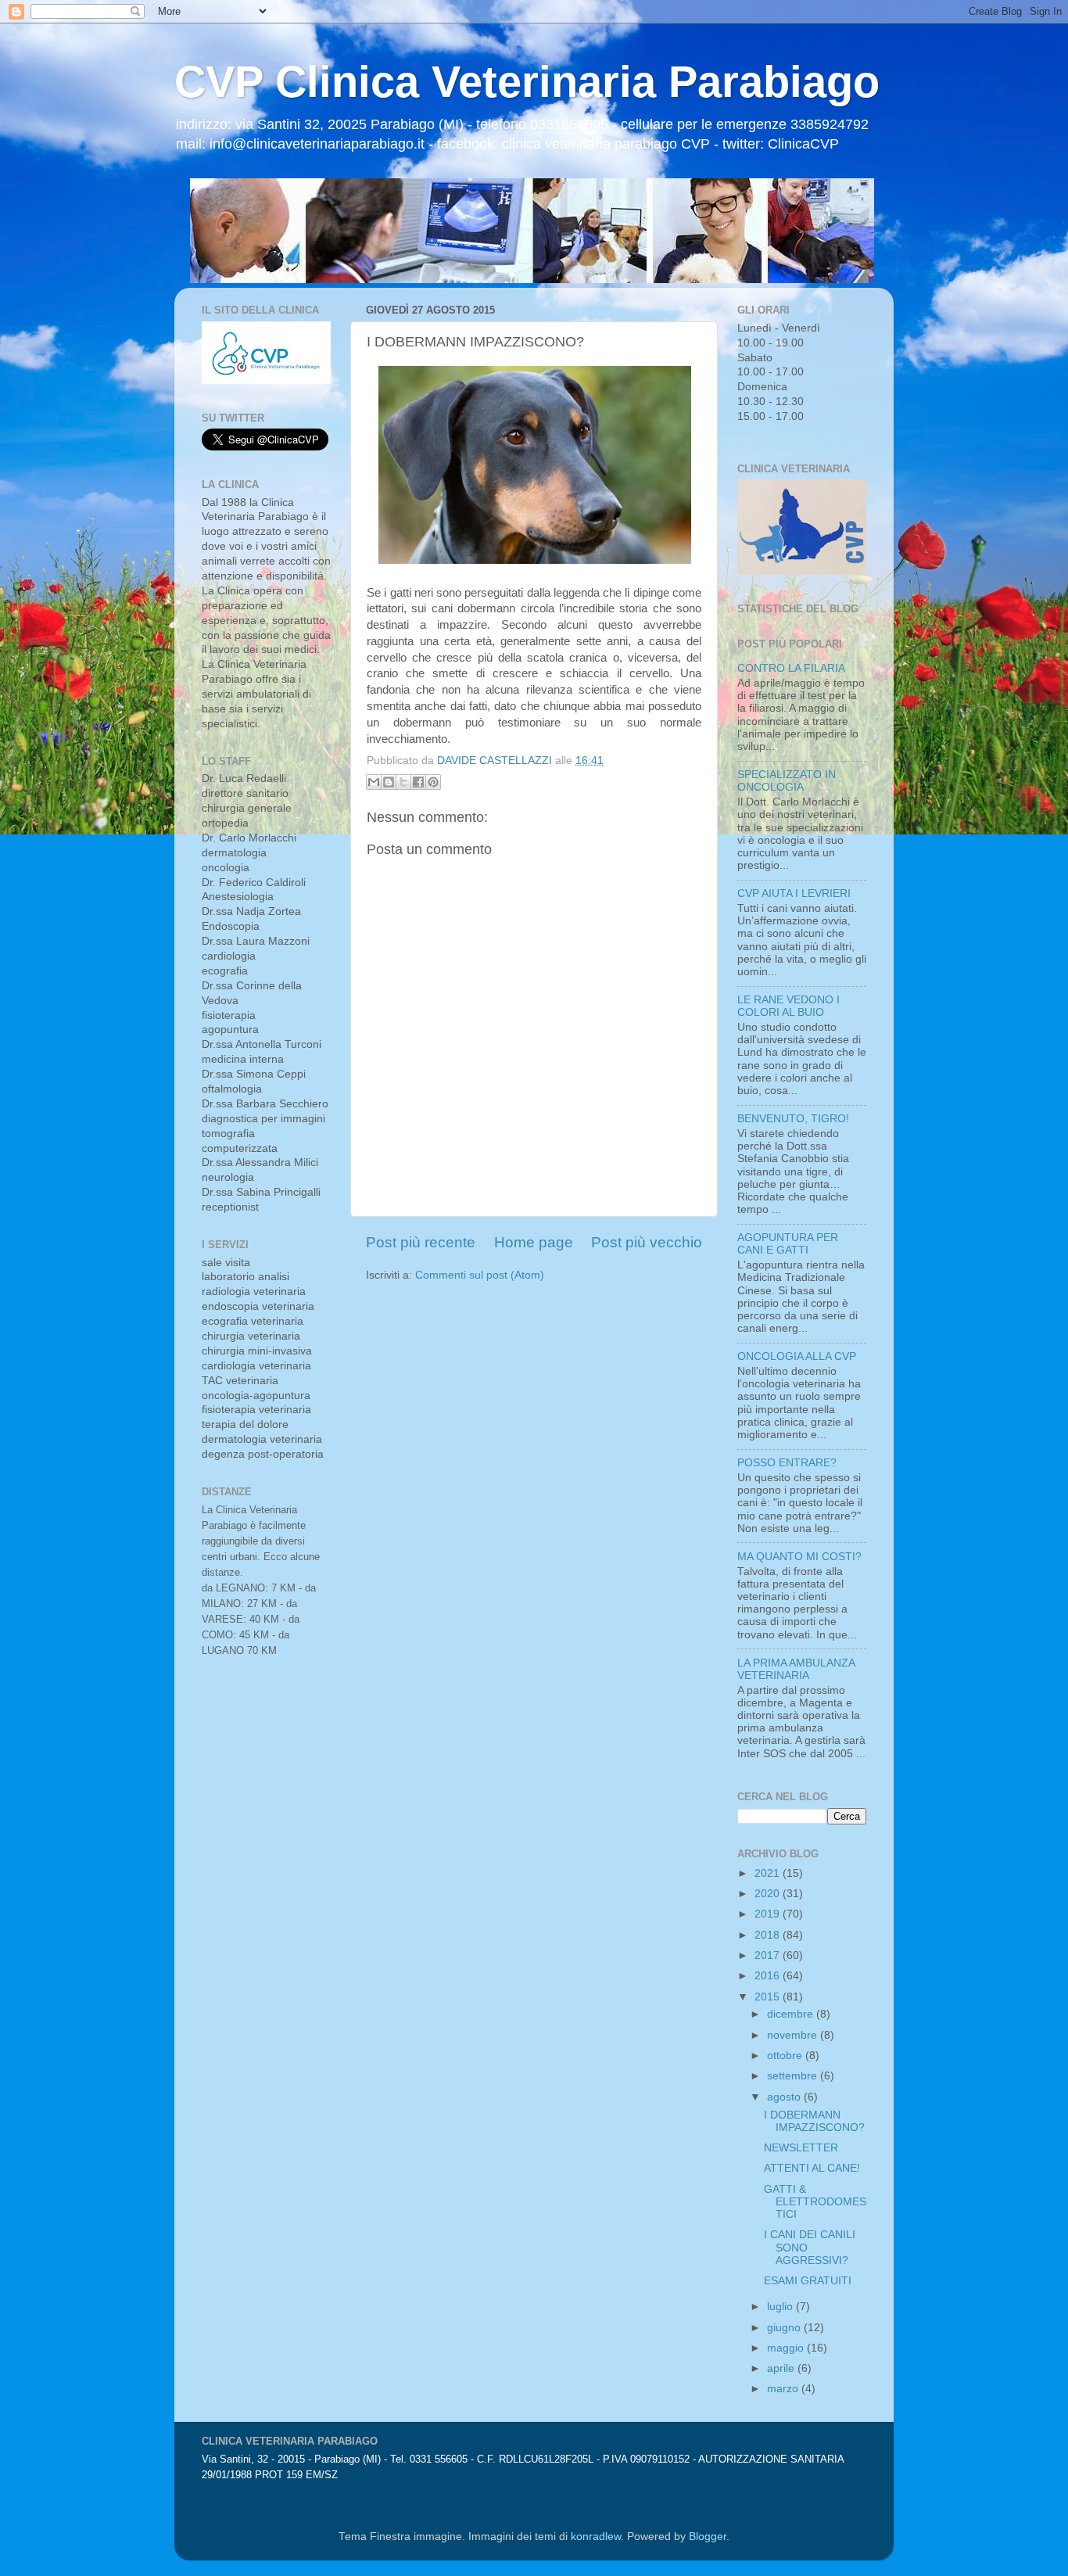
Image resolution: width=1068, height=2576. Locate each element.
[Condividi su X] (403, 782)
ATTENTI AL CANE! (812, 2168)
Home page (534, 1242)
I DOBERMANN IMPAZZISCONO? (814, 2121)
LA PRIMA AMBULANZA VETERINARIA (796, 1669)
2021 (769, 1873)
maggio (787, 2348)
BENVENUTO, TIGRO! (793, 1119)
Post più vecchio (647, 1242)
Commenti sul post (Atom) (480, 1275)
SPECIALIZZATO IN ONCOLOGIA (787, 781)
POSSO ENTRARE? (787, 1463)
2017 (769, 1955)
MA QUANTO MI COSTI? (799, 1557)
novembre (794, 2035)
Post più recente (421, 1242)
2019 (769, 1914)
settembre (794, 2076)
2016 (769, 1976)
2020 (769, 1894)
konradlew (596, 2537)
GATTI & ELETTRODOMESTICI (815, 2202)
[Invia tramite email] (374, 782)
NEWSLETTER (801, 2148)
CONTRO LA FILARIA (791, 668)
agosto (785, 2097)
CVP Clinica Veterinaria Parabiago (527, 82)
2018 (769, 1935)
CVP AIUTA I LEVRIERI (794, 893)
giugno (785, 2328)
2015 (769, 1997)
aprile (782, 2368)
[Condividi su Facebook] (418, 782)
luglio (781, 2307)
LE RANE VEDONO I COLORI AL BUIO (788, 1006)
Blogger (708, 2537)
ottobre (786, 2056)
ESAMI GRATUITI (808, 2281)
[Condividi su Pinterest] (433, 782)
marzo (784, 2389)
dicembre (792, 2014)
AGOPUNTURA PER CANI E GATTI (788, 1244)
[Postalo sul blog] (389, 782)
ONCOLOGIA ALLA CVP (797, 1356)
